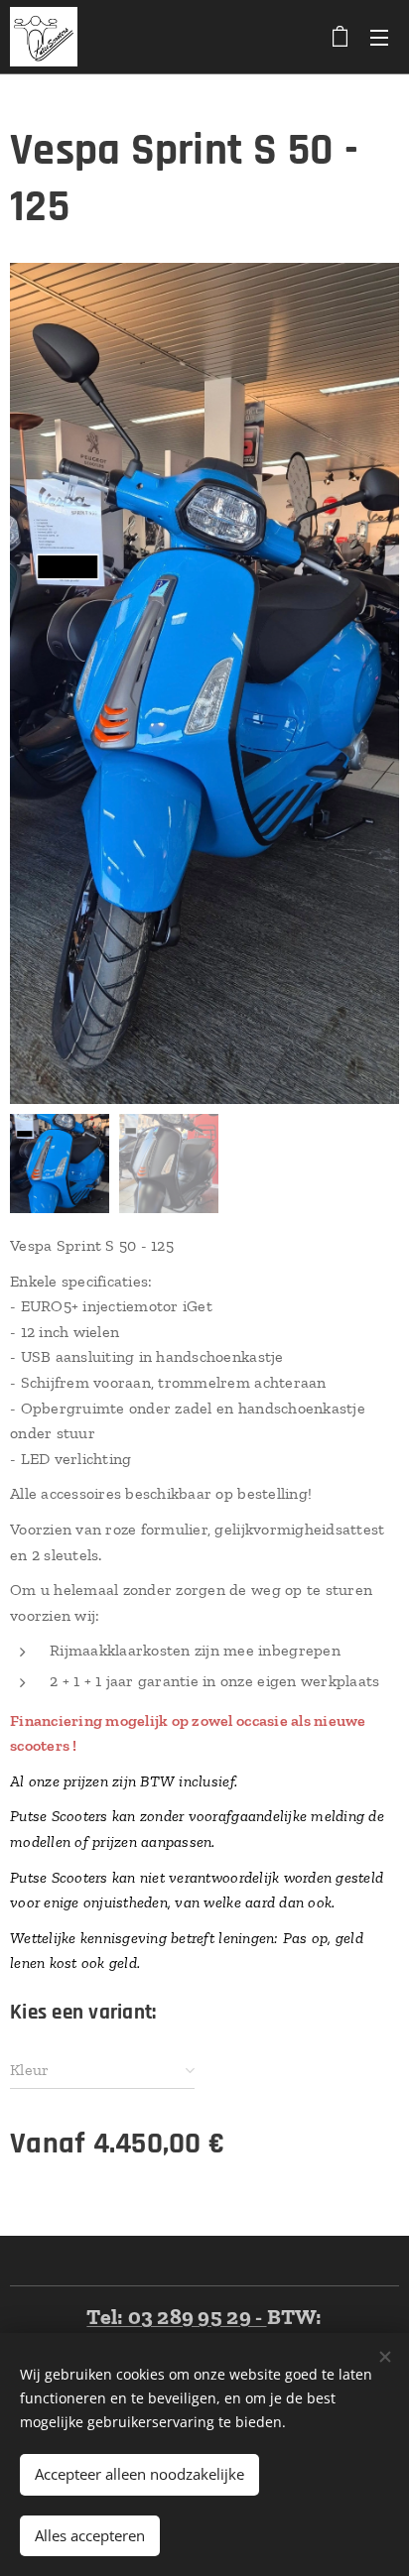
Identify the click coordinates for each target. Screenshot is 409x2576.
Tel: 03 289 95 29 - (176, 2317)
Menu (379, 37)
